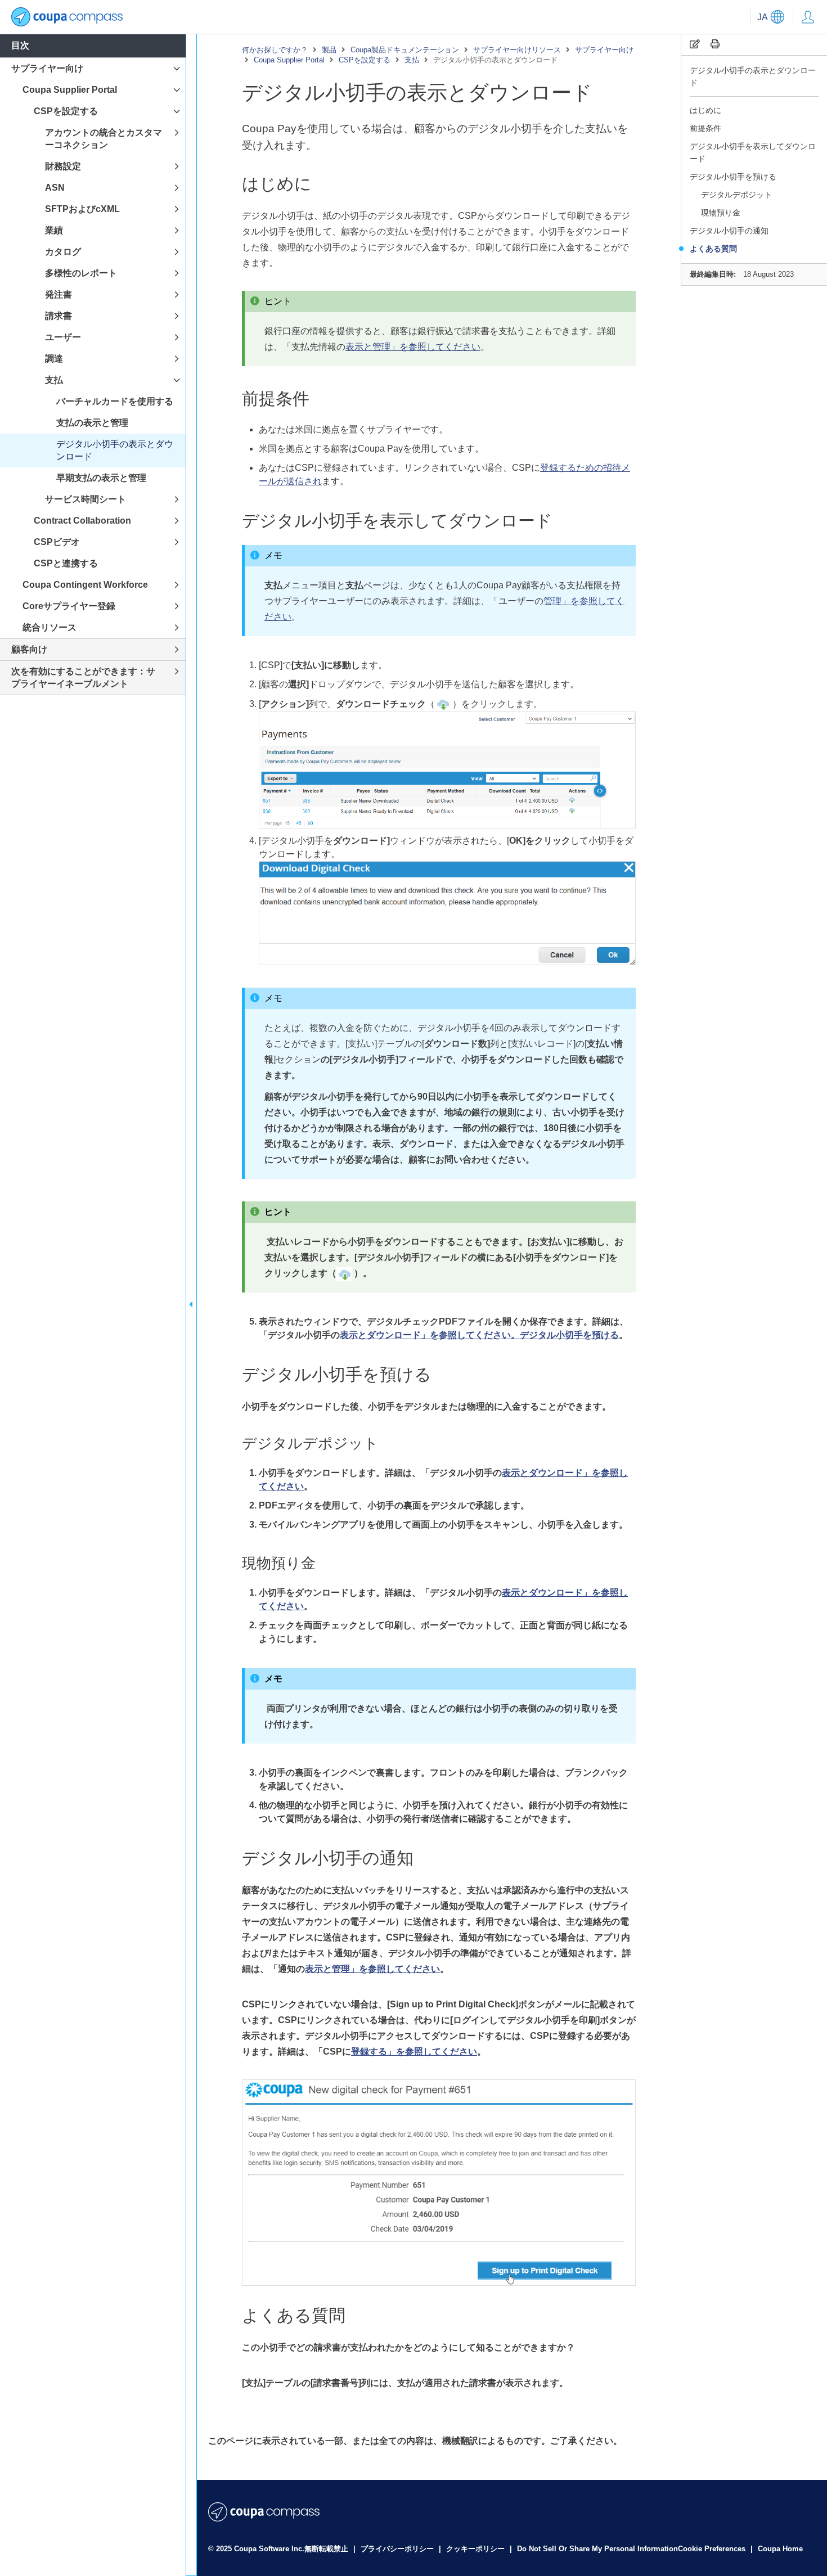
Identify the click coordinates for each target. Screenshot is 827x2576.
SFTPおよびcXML (82, 209)
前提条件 (705, 128)
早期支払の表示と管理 (101, 478)
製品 (329, 50)
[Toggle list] (177, 69)
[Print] (715, 44)
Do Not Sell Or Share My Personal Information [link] (597, 2549)
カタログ (63, 252)
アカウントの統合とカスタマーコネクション (104, 139)
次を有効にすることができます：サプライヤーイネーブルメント (83, 677)
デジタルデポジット (736, 195)
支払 (412, 60)
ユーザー (63, 337)
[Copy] (695, 44)
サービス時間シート (86, 499)
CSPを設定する (365, 60)
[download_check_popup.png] (447, 958)
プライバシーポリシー (398, 2549)
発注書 (59, 294)
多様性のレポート (81, 273)
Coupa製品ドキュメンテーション (405, 50)
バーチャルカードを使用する (115, 401)
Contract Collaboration (82, 521)
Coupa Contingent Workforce (85, 585)
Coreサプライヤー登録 (69, 606)
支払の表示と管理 (92, 423)
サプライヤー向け (604, 50)
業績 (54, 230)
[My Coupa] (808, 17)
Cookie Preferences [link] (712, 2549)
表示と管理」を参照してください (413, 347)
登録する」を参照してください (414, 2052)
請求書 (59, 316)
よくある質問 (713, 249)
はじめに (705, 110)
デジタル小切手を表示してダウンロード (753, 152)
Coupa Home (780, 2549)
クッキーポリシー (477, 2549)
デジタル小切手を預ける (733, 177)
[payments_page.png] (447, 821)
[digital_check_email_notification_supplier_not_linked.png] (439, 2278)
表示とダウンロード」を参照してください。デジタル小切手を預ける (479, 1335)
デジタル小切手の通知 (729, 231)
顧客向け (29, 649)
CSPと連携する (66, 563)
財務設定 (63, 166)
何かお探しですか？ (275, 50)
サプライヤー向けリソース (517, 50)
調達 (54, 359)
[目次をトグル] (191, 1305)
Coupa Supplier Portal (289, 60)
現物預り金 (721, 213)
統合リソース (50, 627)
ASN (55, 188)
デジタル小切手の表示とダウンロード (753, 76)
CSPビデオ (57, 542)
